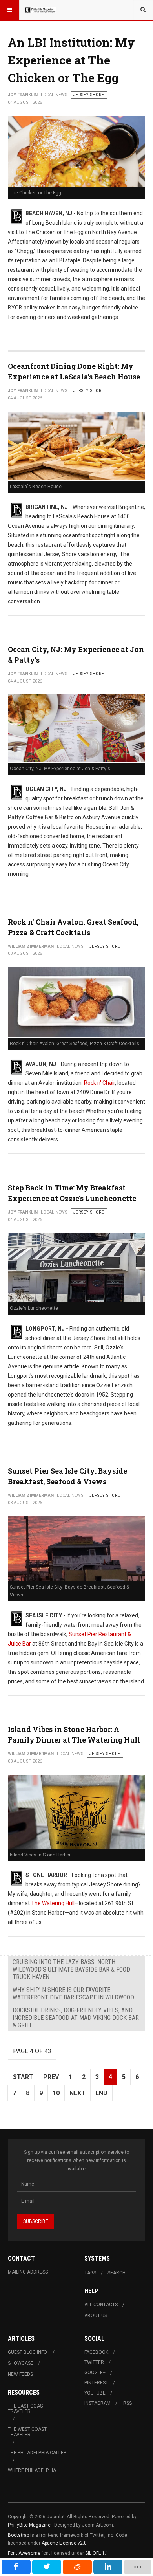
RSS (127, 2403)
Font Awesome (24, 2553)
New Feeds (20, 2374)
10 (56, 2093)
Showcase (21, 2363)
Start (23, 2077)
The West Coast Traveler (27, 2432)
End (101, 2093)
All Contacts (101, 2305)
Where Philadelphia (32, 2470)
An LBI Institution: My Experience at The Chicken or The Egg (71, 60)
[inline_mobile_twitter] (47, 2567)
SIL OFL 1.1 (97, 2553)
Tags (90, 2273)
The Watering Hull (53, 1903)
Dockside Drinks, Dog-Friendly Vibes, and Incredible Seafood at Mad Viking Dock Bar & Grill (76, 2018)
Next (77, 2093)
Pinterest (96, 2383)
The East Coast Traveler (27, 2409)
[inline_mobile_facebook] (16, 2567)
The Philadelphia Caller (37, 2453)
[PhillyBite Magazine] (40, 10)
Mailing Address (28, 2272)
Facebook (96, 2352)
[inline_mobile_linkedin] (108, 2567)
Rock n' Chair (99, 1083)
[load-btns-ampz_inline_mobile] (138, 2567)
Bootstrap (18, 2535)
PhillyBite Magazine (29, 2525)
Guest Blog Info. (28, 2352)
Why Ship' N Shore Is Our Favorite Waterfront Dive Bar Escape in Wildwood (73, 1994)
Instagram (97, 2403)
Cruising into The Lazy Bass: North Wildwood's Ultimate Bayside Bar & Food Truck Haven (71, 1969)
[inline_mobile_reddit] (77, 2567)
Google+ (95, 2373)
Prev (51, 2077)
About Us (96, 2316)
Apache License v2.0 (64, 2543)
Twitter (94, 2362)
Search (117, 2273)
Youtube (95, 2393)
